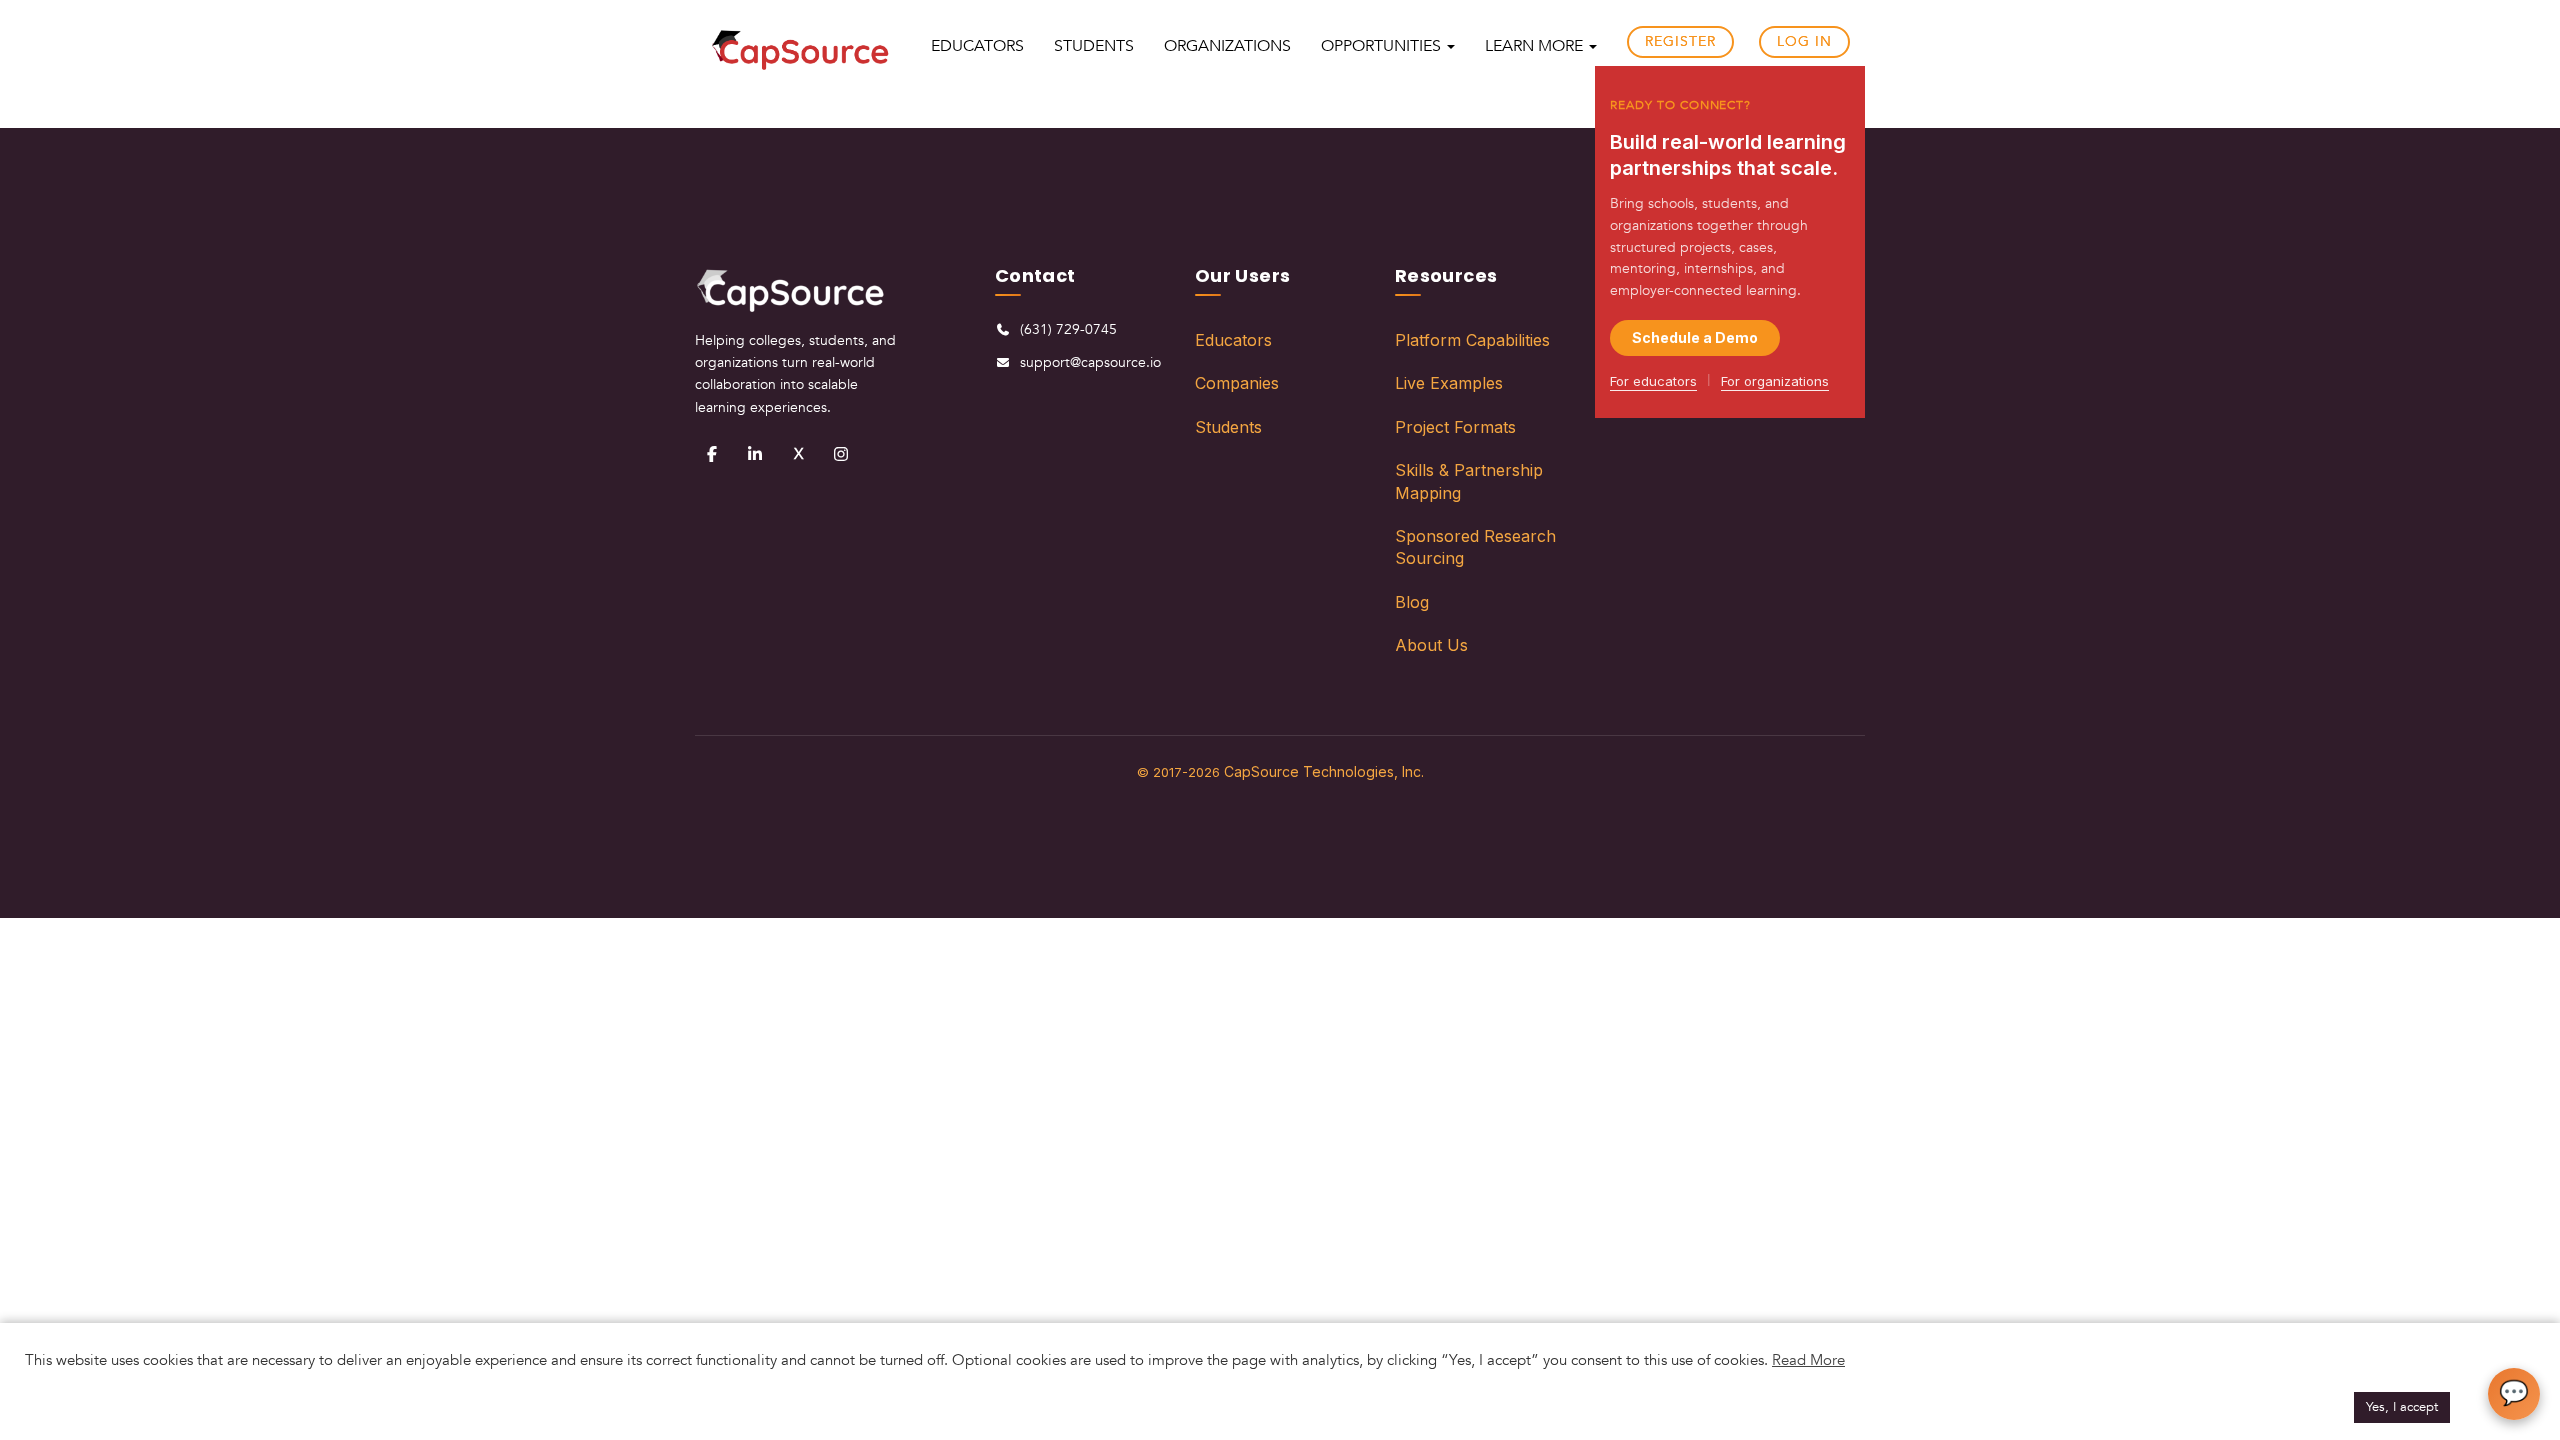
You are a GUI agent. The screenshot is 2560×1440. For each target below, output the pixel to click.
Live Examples (1449, 383)
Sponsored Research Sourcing (1475, 547)
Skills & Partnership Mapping (1469, 481)
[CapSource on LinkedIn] (755, 454)
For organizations (1775, 381)
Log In (1804, 41)
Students (1228, 427)
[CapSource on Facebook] (712, 454)
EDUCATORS (977, 46)
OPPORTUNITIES (1383, 46)
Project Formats (1455, 427)
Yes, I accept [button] (2402, 1407)
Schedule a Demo (1695, 337)
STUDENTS (1094, 46)
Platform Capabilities (1472, 340)
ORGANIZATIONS (1227, 46)
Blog (1412, 602)
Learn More (1536, 46)
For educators (1653, 381)
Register (1680, 41)
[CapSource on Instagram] (841, 454)
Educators (1233, 340)
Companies (1237, 383)
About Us (1431, 645)
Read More (1808, 1360)
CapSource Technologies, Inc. (1324, 771)
